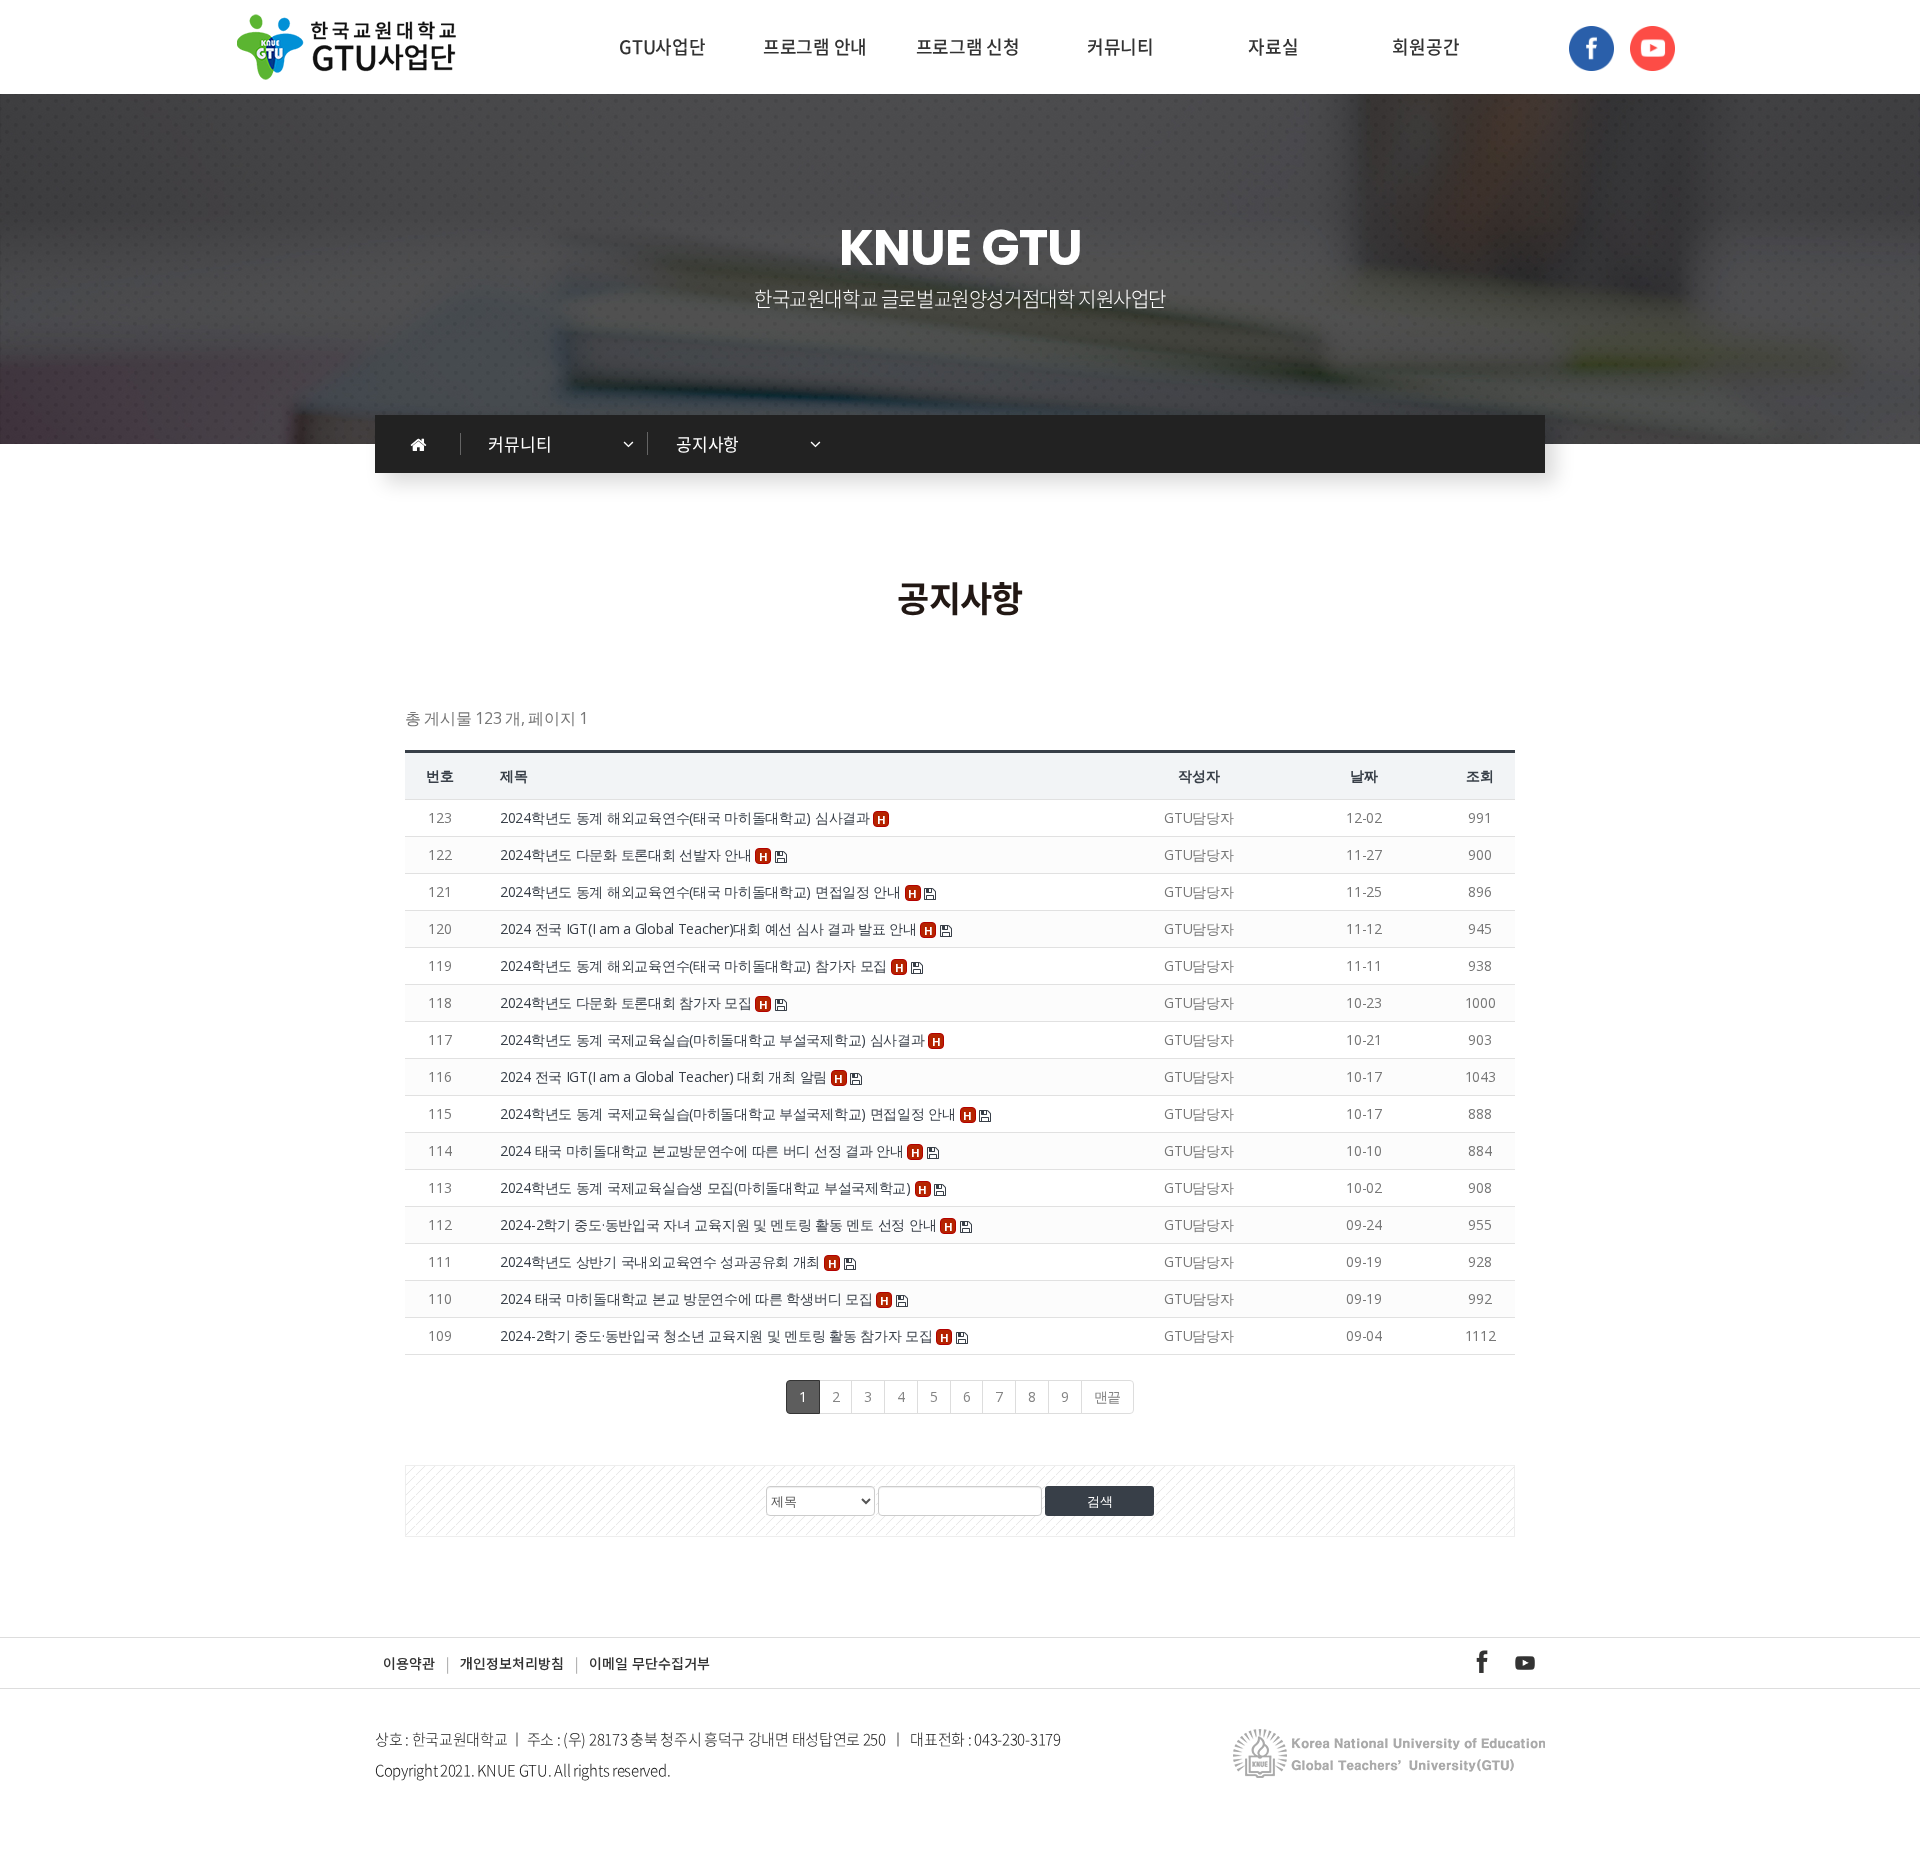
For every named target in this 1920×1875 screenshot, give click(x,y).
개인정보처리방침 (512, 1663)
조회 (1479, 775)
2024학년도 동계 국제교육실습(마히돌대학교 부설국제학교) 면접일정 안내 (730, 1113)
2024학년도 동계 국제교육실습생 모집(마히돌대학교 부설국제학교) (707, 1187)
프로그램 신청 (968, 46)
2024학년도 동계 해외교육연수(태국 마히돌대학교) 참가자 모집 (695, 965)
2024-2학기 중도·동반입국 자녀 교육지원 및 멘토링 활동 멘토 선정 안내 (720, 1224)
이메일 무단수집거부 (649, 1663)
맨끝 (1107, 1396)
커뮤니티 (1120, 46)
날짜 (1363, 775)
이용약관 (409, 1663)
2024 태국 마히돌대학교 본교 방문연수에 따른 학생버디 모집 (688, 1298)
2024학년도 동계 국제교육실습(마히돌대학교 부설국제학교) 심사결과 (714, 1039)
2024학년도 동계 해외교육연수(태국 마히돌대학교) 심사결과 (686, 817)
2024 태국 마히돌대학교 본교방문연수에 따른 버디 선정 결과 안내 (703, 1150)
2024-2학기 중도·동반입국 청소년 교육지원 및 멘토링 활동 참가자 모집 (718, 1335)
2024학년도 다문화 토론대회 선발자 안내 (627, 854)
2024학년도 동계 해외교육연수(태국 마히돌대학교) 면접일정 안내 (702, 891)
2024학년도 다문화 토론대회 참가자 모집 (627, 1002)
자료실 (1273, 46)
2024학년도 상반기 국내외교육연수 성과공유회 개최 (662, 1261)
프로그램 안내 (815, 46)
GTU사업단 (662, 46)
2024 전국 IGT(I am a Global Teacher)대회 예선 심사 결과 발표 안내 (710, 928)
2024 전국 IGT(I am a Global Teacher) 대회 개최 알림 (665, 1076)
